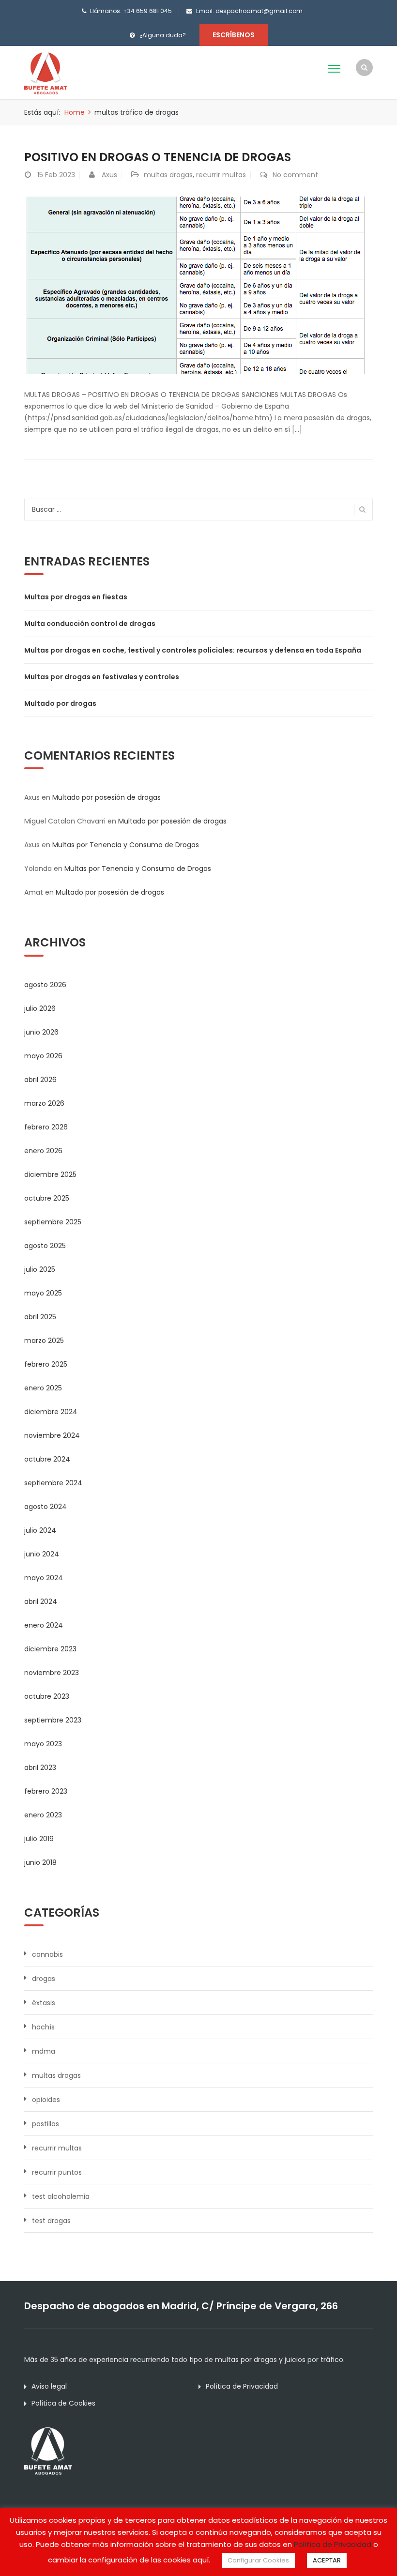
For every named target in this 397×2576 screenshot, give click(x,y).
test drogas (51, 2221)
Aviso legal (49, 2386)
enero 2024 (44, 1625)
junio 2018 (40, 1862)
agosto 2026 (45, 985)
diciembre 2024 (51, 1412)
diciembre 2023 (50, 1649)
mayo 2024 (44, 1578)
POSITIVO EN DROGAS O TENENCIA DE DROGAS (158, 157)
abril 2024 (41, 1601)
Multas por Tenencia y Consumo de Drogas (126, 845)
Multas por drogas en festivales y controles (102, 677)
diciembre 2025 (50, 1174)
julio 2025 (40, 1269)
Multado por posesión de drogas (107, 797)
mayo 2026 (43, 1056)
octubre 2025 (47, 1198)
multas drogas (168, 175)
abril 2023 (40, 1768)
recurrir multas (221, 175)
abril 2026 (40, 1080)
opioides (46, 2100)
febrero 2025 (46, 1364)
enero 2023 (43, 1815)
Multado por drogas (60, 703)
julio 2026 (40, 1008)
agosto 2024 (46, 1507)
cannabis (47, 1954)
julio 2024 (40, 1530)
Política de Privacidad (242, 2386)
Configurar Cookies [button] (258, 2560)
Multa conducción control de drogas (90, 624)
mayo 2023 (43, 1744)
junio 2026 (41, 1032)
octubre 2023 (47, 1696)
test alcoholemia (61, 2196)
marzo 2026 (44, 1103)
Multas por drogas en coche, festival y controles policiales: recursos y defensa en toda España (193, 650)
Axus (109, 175)
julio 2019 (39, 1839)
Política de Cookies (63, 2403)
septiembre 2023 (53, 1720)
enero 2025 (43, 1388)
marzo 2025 (44, 1341)
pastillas (46, 2124)
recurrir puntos (57, 2172)
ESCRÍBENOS (234, 35)
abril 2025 (40, 1317)
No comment (295, 175)
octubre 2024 (47, 1459)
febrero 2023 (46, 1791)
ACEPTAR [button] (327, 2560)
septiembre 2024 (53, 1483)
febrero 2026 (46, 1127)
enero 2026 (43, 1151)
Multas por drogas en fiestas (76, 597)
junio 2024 (42, 1554)
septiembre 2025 (53, 1222)
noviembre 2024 (52, 1435)
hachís (43, 2027)
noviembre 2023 (52, 1673)
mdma (44, 2051)
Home (75, 112)
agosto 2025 (45, 1246)
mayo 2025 (43, 1293)
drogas (44, 1979)
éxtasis (44, 2003)
